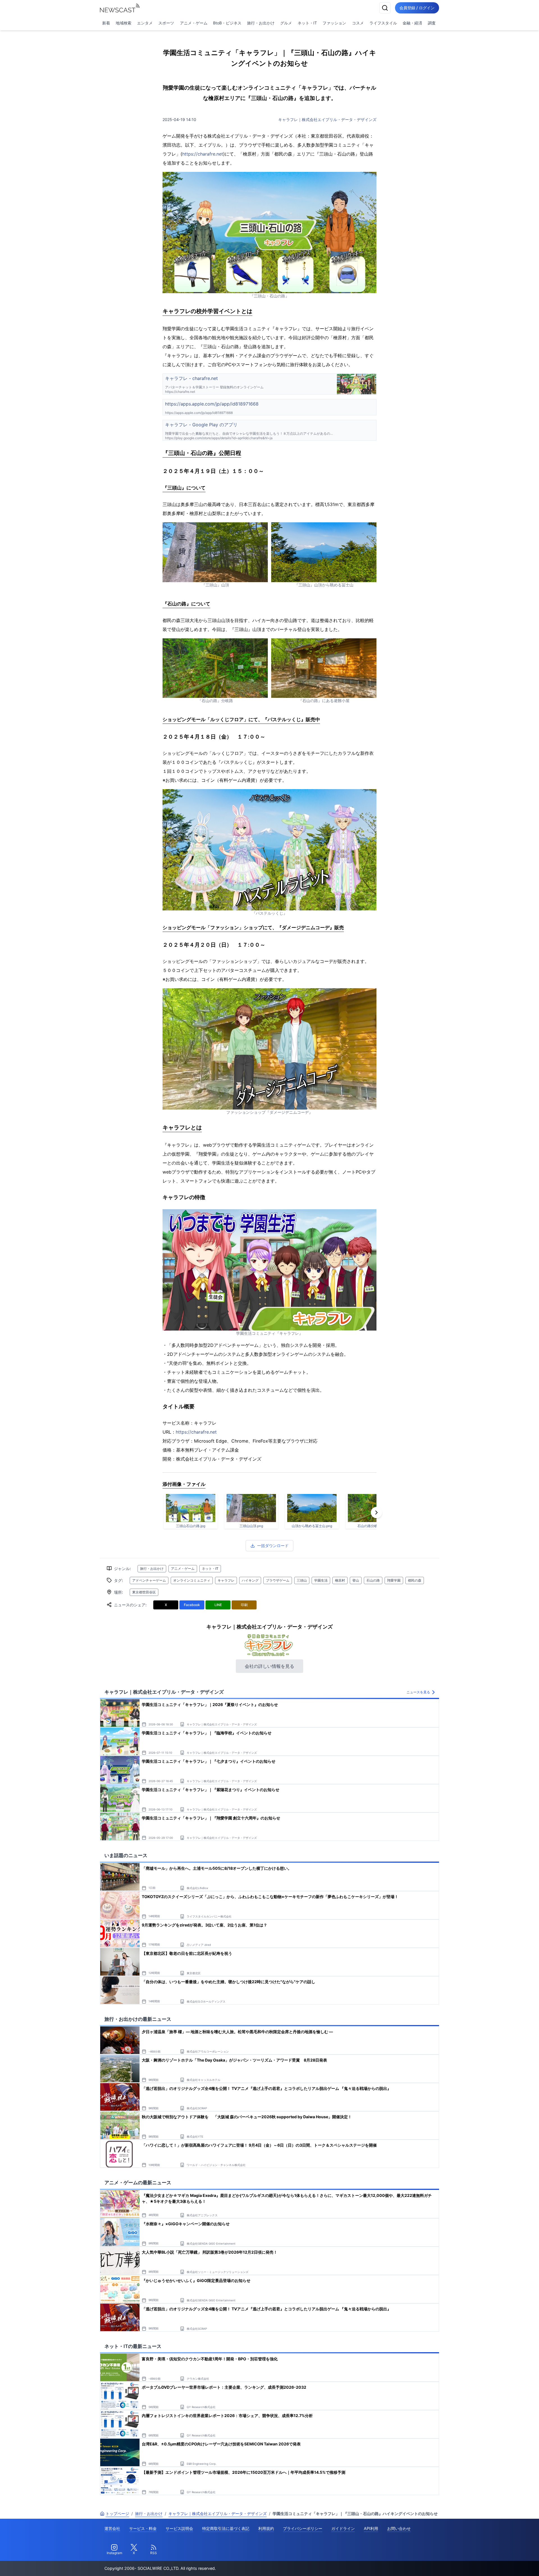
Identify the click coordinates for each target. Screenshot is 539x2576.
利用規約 (266, 2528)
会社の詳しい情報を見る (269, 1666)
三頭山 (302, 1580)
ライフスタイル (383, 23)
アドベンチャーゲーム (149, 1580)
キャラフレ (226, 1580)
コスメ (358, 23)
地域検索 (124, 23)
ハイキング (250, 1580)
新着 (106, 23)
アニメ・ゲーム (194, 23)
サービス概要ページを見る (497, 2564)
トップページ (117, 2514)
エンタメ (145, 23)
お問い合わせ (399, 2528)
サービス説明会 (179, 2528)
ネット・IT (307, 23)
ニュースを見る (418, 1692)
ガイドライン (343, 2528)
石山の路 (373, 1580)
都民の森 (415, 1580)
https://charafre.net (203, 154)
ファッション (334, 23)
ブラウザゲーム (278, 1580)
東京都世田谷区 (144, 1592)
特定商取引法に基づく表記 (226, 2528)
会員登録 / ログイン (417, 8)
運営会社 (112, 2528)
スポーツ (166, 23)
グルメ (286, 23)
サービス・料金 (143, 2528)
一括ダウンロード (273, 1546)
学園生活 (321, 1580)
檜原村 (340, 1580)
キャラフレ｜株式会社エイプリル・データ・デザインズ (327, 119)
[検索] (385, 8)
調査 (432, 23)
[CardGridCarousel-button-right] (376, 1513)
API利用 (371, 2528)
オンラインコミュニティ (192, 1580)
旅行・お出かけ (261, 23)
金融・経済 (412, 23)
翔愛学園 (394, 1580)
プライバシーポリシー (303, 2528)
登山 (356, 1580)
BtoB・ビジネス (227, 23)
